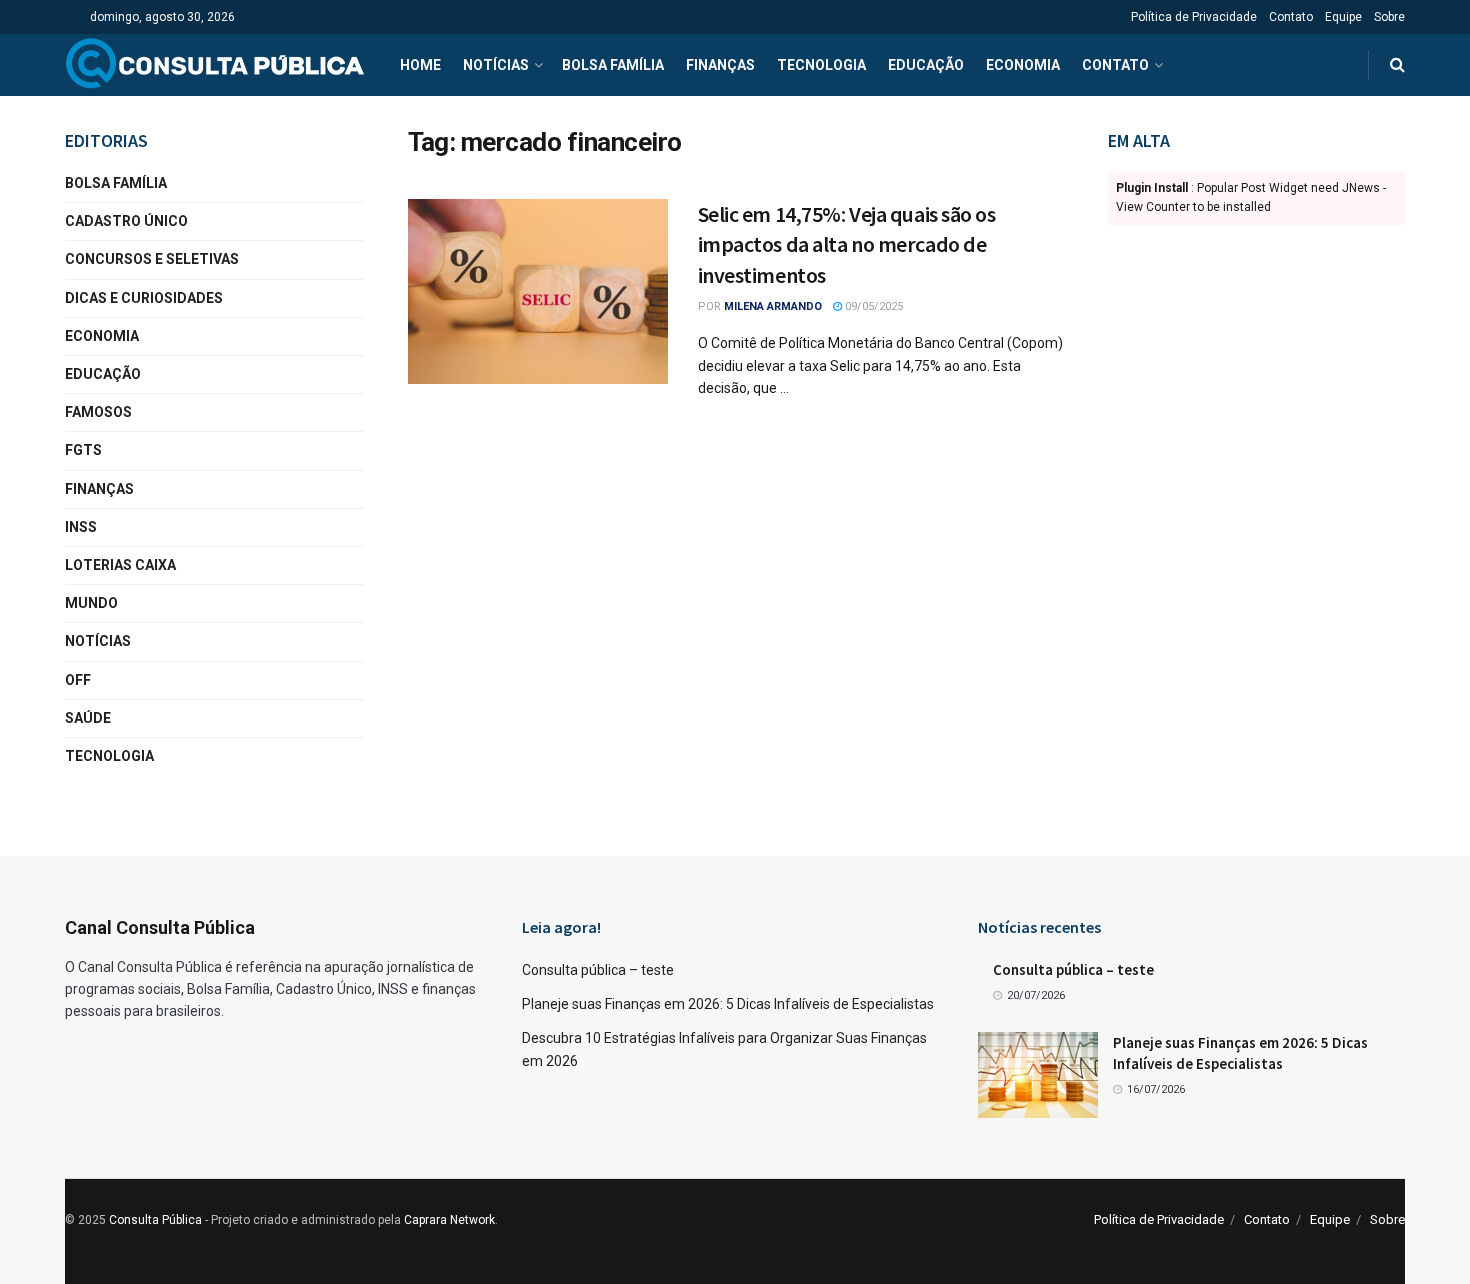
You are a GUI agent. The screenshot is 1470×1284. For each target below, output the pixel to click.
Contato (1291, 17)
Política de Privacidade (1194, 17)
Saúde (88, 718)
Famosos (98, 412)
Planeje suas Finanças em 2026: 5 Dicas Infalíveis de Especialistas (728, 1004)
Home (420, 65)
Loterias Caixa (120, 565)
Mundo (91, 603)
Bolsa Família (613, 65)
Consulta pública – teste (598, 970)
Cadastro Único (126, 221)
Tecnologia (821, 65)
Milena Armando (773, 306)
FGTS (83, 450)
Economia (1023, 65)
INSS (81, 527)
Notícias (496, 65)
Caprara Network (449, 1220)
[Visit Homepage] (215, 65)
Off (78, 680)
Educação (926, 65)
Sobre (1389, 17)
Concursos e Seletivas (152, 259)
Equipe (1343, 17)
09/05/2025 (872, 306)
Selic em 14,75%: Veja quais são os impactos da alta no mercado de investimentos (847, 245)
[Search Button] (1397, 65)
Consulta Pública (155, 1220)
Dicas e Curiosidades (144, 298)
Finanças (720, 65)
